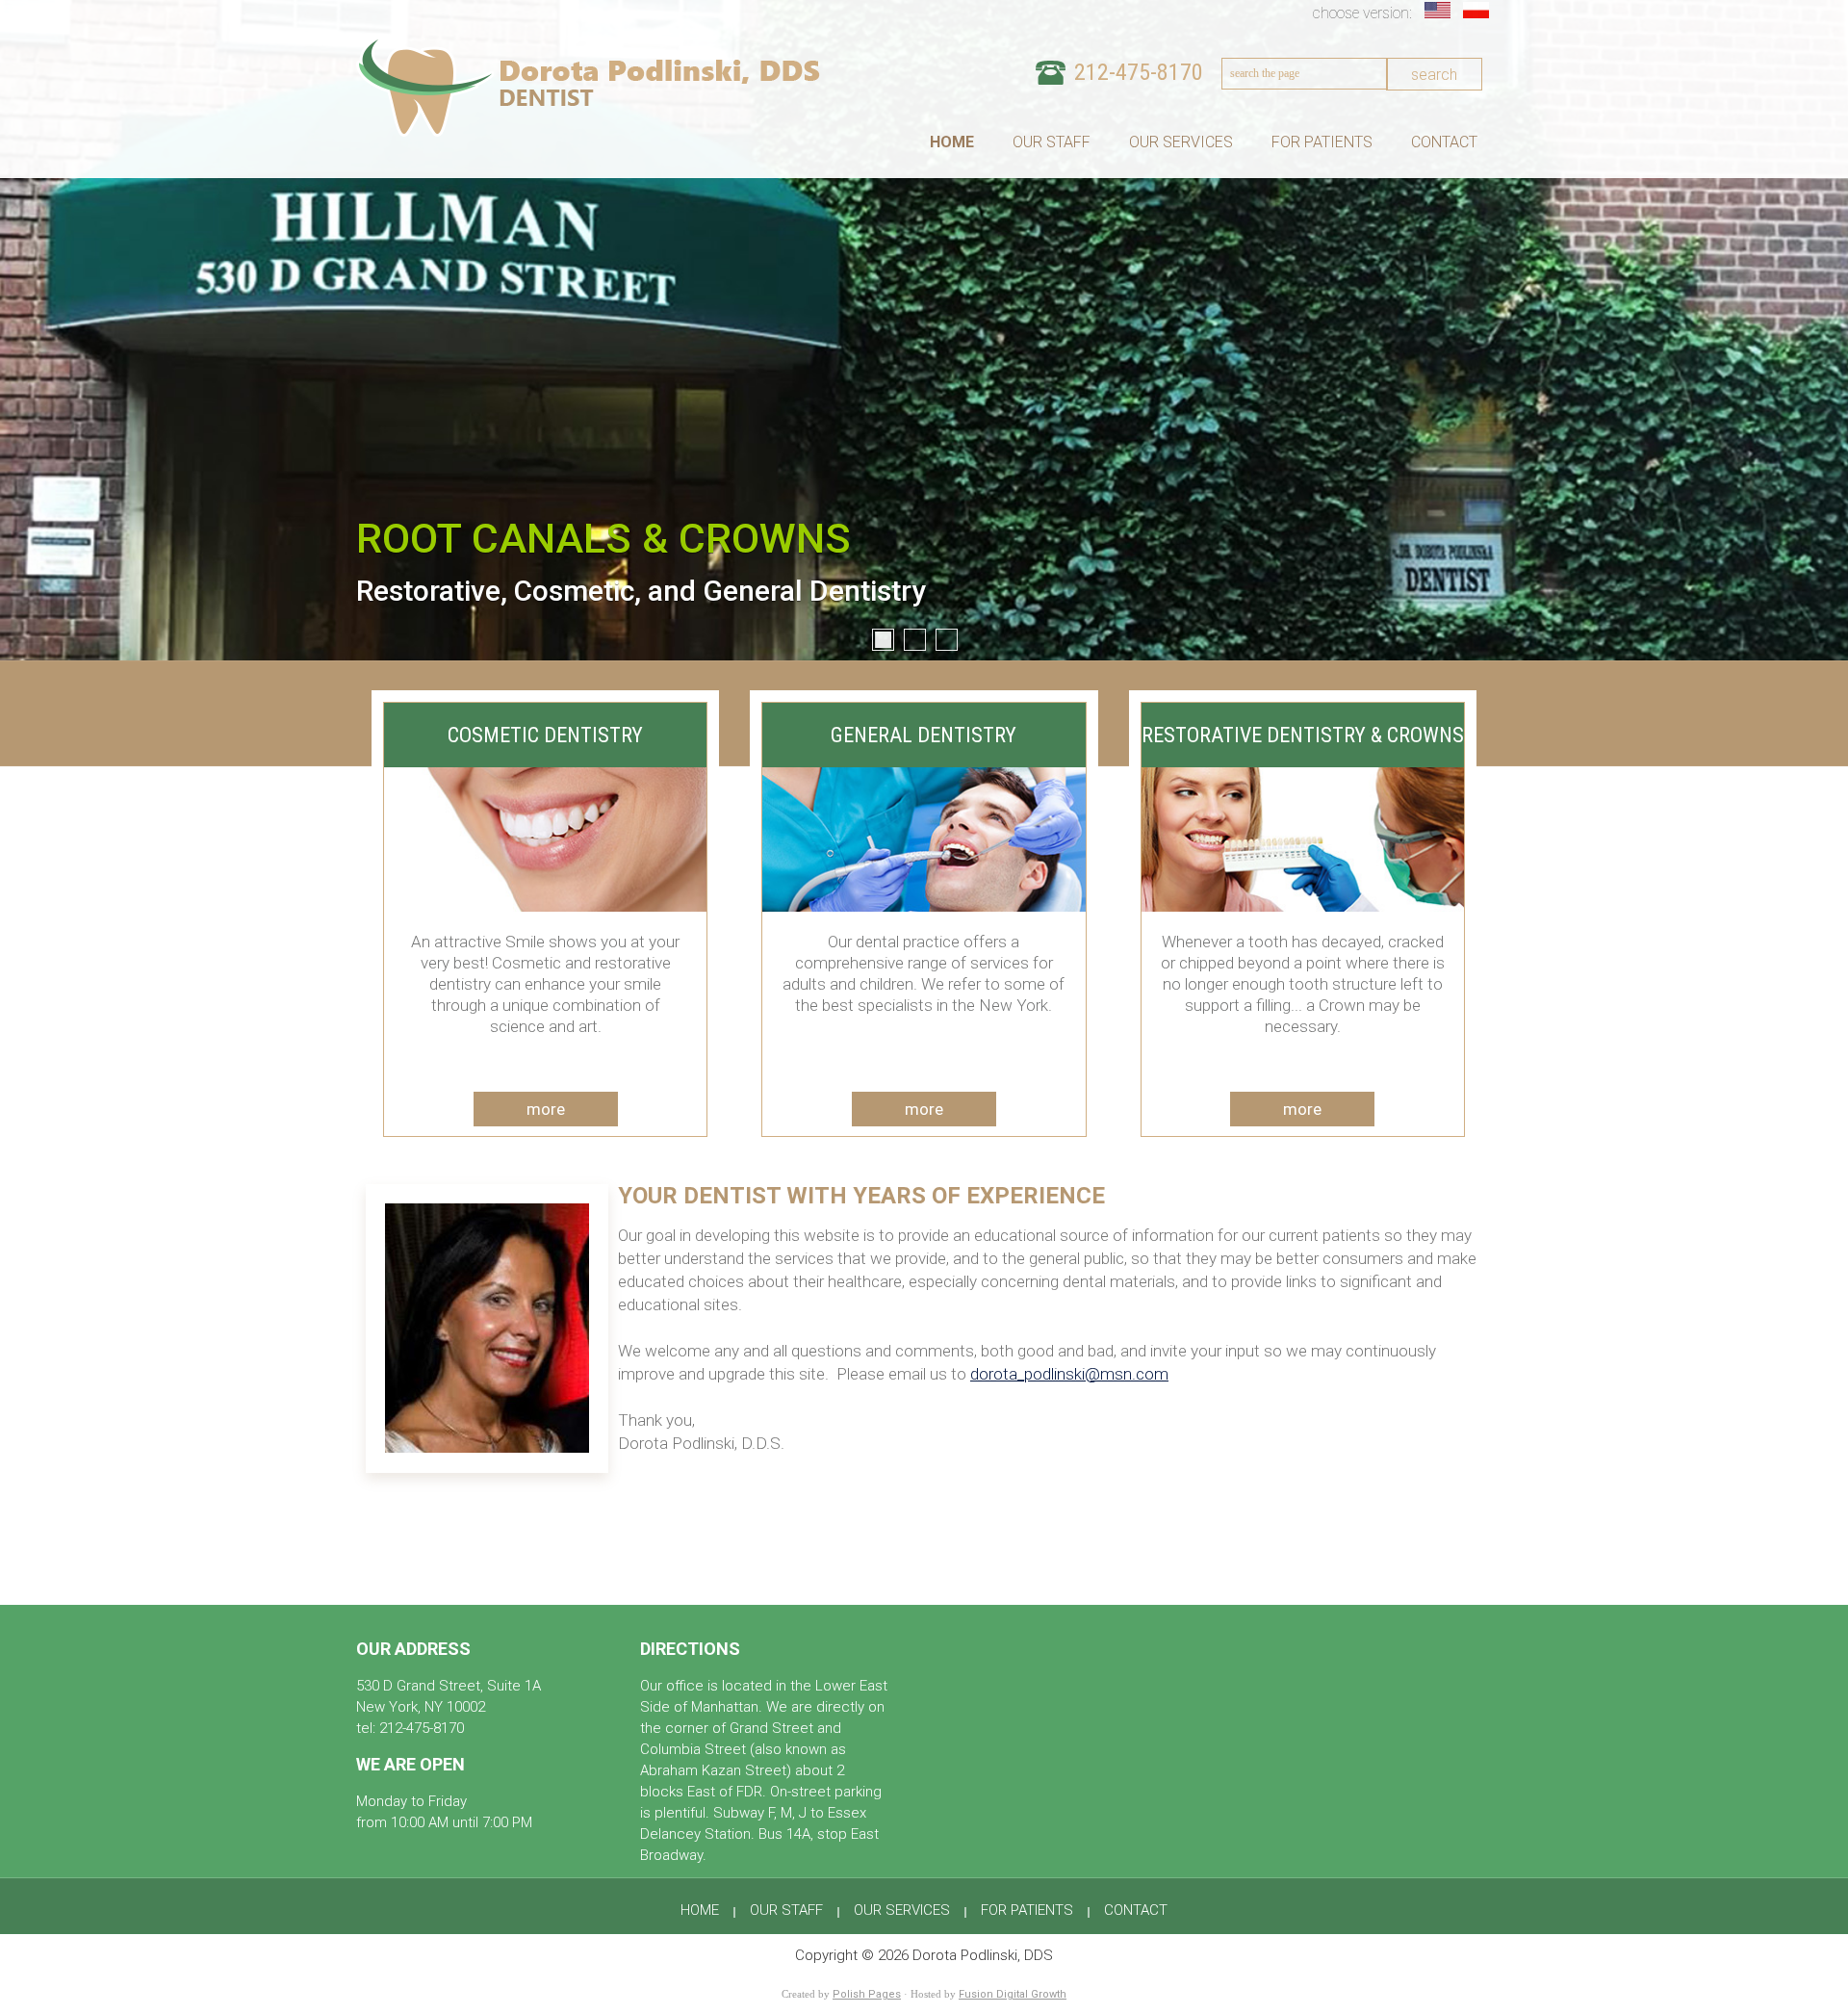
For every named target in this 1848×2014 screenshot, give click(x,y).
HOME (952, 142)
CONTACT (1444, 142)
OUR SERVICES (1181, 142)
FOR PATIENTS (1322, 142)
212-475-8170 (1139, 72)
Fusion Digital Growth (1013, 1994)
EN (1439, 10)
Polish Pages (867, 1994)
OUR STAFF (1052, 142)
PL (1477, 10)
